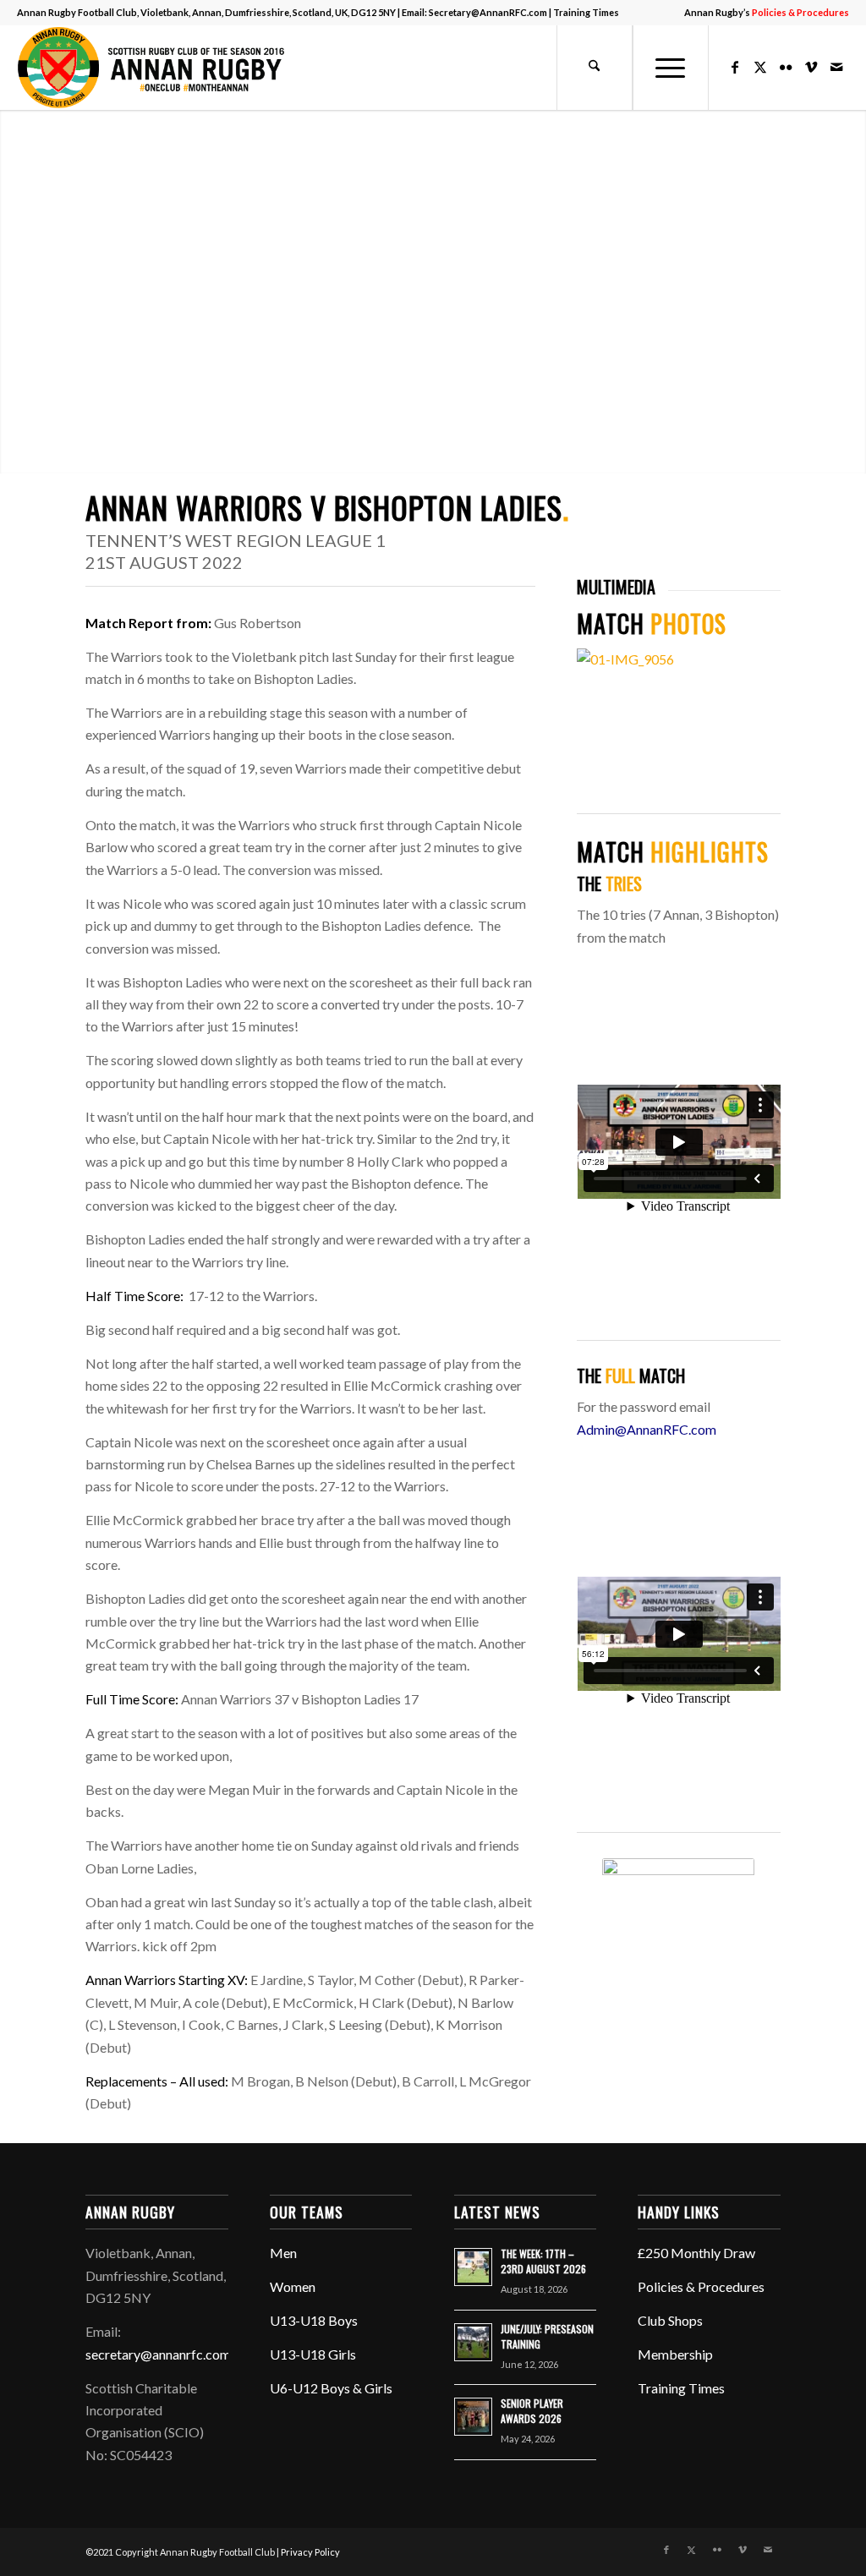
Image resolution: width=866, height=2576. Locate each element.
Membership (675, 2354)
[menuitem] (762, 13)
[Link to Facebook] (735, 67)
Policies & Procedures (701, 2286)
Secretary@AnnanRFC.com (488, 12)
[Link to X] (760, 67)
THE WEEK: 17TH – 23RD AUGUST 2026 (543, 2261)
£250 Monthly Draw (696, 2253)
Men (283, 2253)
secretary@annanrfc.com (158, 2354)
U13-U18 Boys (314, 2320)
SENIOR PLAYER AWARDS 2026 (532, 2411)
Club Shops (670, 2320)
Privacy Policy (310, 2552)
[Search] (595, 68)
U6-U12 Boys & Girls (331, 2388)
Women (293, 2286)
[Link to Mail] (836, 67)
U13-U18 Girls (313, 2354)
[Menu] (671, 68)
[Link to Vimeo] (811, 67)
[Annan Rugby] (155, 68)
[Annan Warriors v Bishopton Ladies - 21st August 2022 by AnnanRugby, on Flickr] (679, 659)
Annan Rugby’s (767, 12)
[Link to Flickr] (786, 67)
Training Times (586, 12)
